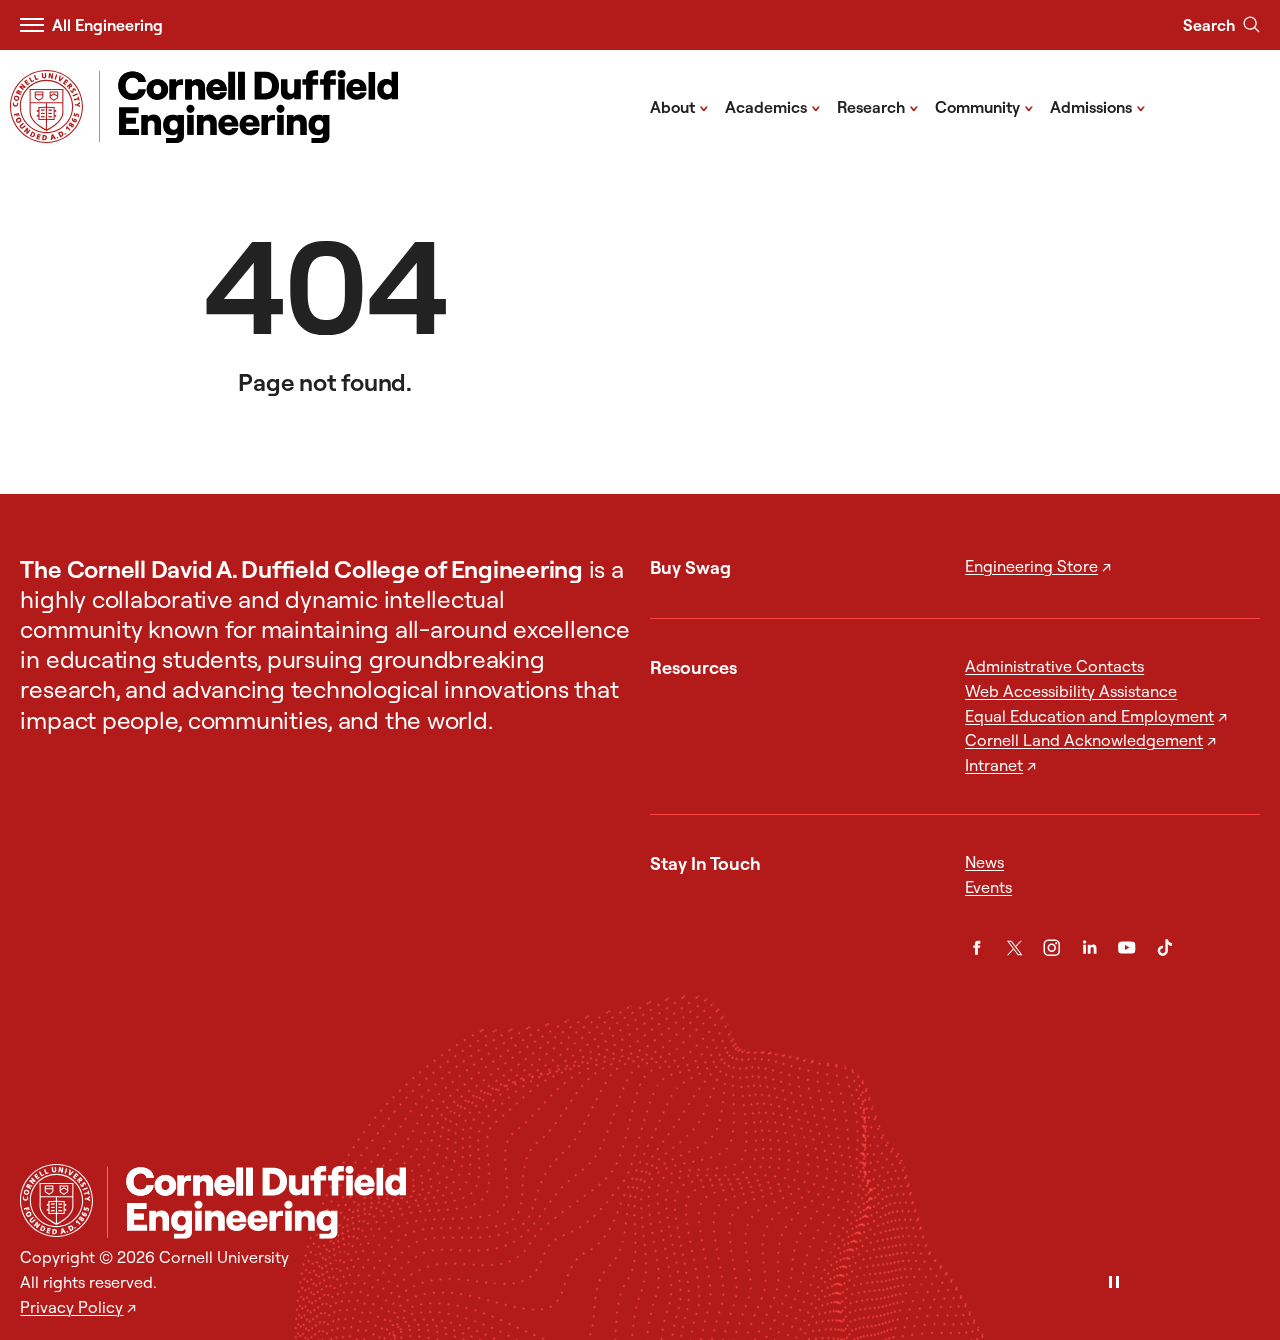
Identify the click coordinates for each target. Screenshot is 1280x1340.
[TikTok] (1164, 947)
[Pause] (1114, 1283)
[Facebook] (976, 947)
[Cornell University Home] (56, 1200)
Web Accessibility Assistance (1071, 691)
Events (988, 887)
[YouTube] (1126, 947)
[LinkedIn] (1089, 947)
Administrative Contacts (1054, 666)
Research (878, 106)
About (679, 106)
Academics (773, 106)
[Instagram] (1051, 947)
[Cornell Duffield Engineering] (683, 1202)
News (984, 862)
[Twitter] (1014, 947)
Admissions (1098, 106)
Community (984, 106)
